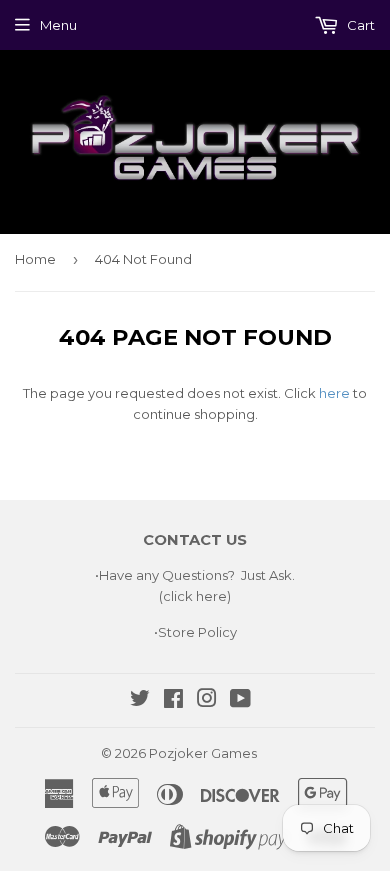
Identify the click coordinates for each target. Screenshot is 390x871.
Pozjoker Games (203, 753)
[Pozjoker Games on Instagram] (207, 701)
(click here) (195, 596)
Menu (58, 25)
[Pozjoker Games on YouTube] (240, 701)
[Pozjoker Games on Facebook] (173, 701)
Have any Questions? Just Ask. (197, 575)
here (334, 393)
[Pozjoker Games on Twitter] (140, 701)
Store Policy (197, 632)
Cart (359, 25)
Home (35, 259)
